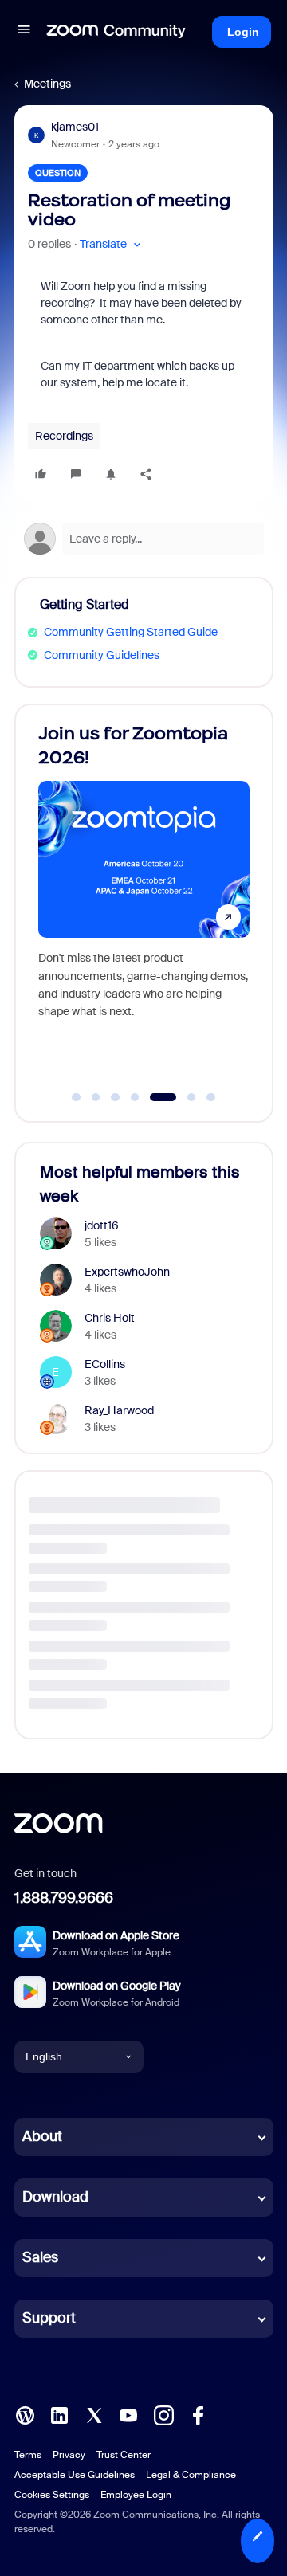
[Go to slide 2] (96, 1097)
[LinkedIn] (59, 2413)
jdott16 (102, 1225)
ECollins (105, 1364)
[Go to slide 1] (77, 1097)
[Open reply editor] (144, 539)
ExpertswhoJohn (127, 1272)
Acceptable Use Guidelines (75, 2475)
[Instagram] (163, 2413)
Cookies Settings (52, 2495)
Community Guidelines (102, 655)
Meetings (47, 84)
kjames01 (75, 127)
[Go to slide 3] (116, 1097)
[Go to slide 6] (183, 1097)
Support (49, 2318)
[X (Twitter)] (94, 2413)
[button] (24, 32)
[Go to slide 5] (155, 1097)
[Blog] (25, 2413)
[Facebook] (198, 2413)
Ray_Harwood (119, 1410)
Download (55, 2197)
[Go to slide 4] (135, 1097)
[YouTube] (128, 2413)
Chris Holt (110, 1318)
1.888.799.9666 (64, 1898)
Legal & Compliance (191, 2475)
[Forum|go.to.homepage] (116, 32)
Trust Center (124, 2455)
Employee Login (136, 2495)
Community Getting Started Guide (131, 632)
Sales (40, 2257)
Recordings (64, 436)
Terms (28, 2455)
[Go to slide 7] (211, 1097)
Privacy (69, 2455)
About (42, 2136)
